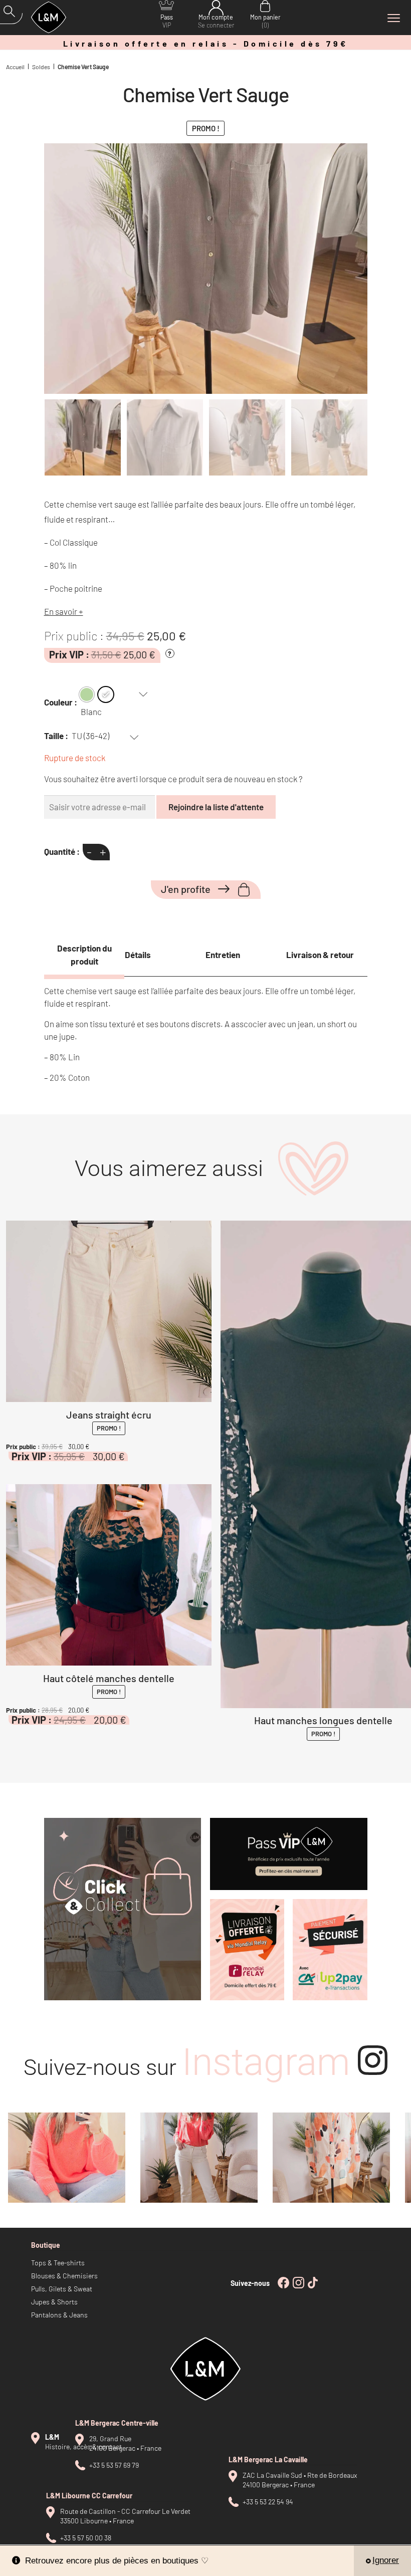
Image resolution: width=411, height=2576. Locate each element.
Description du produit (84, 955)
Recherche (13, 14)
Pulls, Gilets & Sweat (62, 2289)
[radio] (87, 694)
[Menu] (393, 18)
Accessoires (342, 2222)
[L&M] (123, 1909)
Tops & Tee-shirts (58, 2263)
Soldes (41, 67)
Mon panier (265, 21)
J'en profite (186, 889)
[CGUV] (330, 1950)
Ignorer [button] (386, 2560)
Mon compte (216, 21)
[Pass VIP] (289, 1854)
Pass (167, 21)
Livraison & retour (320, 955)
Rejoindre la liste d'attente (216, 807)
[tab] (84, 955)
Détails (138, 955)
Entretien (223, 955)
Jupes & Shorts (54, 2302)
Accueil (15, 67)
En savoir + (64, 611)
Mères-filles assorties (356, 2209)
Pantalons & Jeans (59, 2315)
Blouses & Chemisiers (64, 2276)
